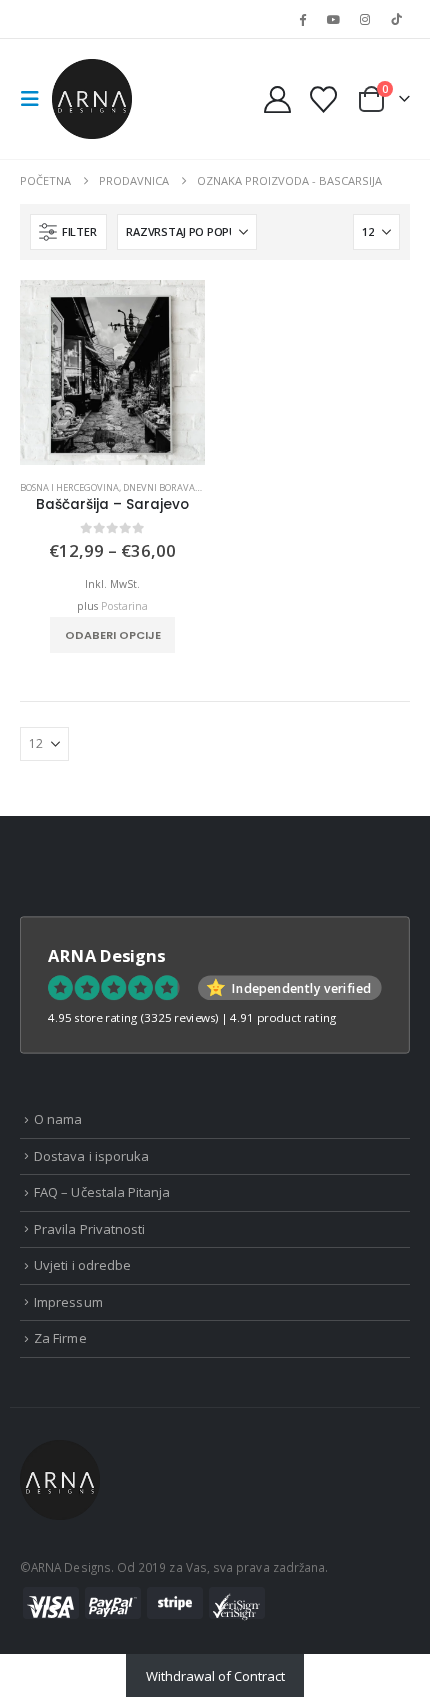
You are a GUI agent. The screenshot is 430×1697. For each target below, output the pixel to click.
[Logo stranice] (92, 99)
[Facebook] (302, 19)
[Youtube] (333, 19)
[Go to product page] (112, 372)
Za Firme (60, 1338)
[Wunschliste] (323, 99)
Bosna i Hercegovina (69, 487)
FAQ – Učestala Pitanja (102, 1192)
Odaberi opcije (113, 635)
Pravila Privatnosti (89, 1229)
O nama (58, 1119)
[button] (36, 99)
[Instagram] (365, 19)
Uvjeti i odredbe (82, 1265)
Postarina (124, 606)
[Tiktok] (396, 19)
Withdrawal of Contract (215, 1676)
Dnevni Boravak (162, 487)
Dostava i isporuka (91, 1156)
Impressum (68, 1302)
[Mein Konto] (278, 99)
